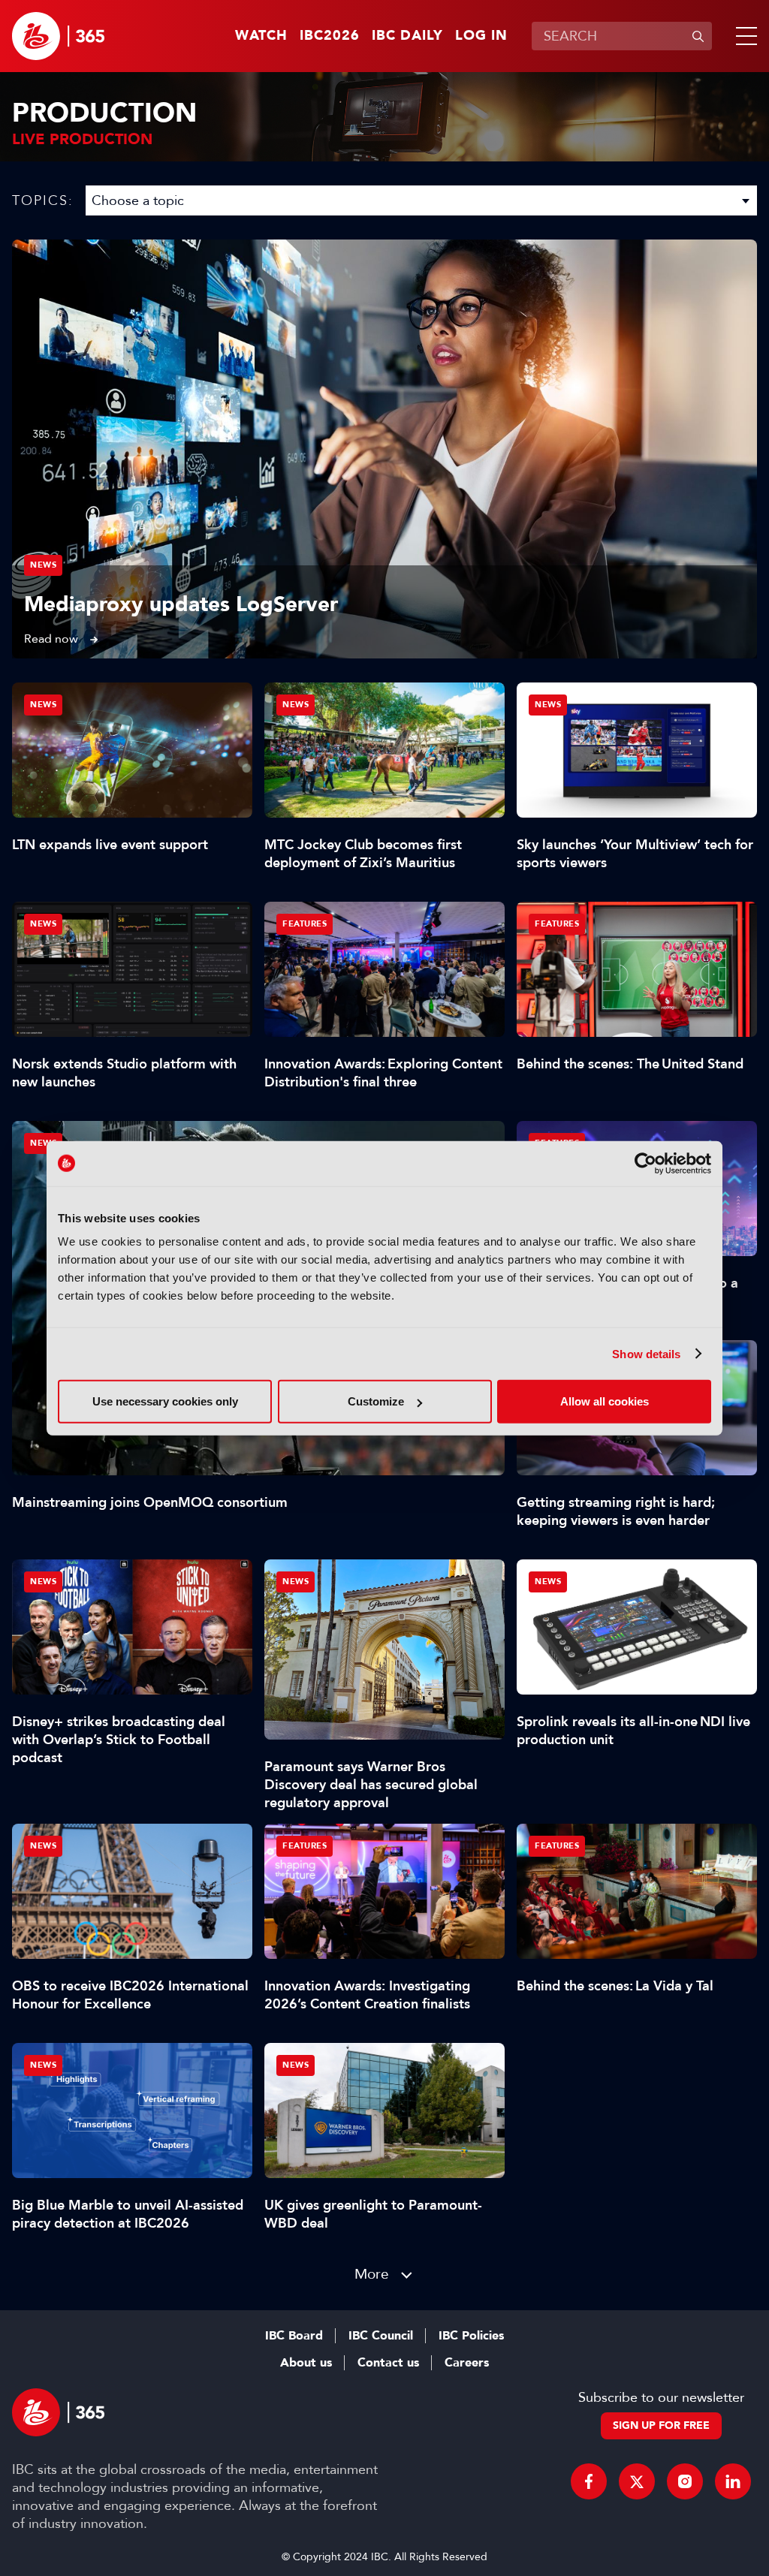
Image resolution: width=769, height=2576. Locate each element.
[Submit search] (698, 36)
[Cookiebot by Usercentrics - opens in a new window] (645, 1163)
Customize (376, 1401)
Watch (261, 36)
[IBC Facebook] (589, 2481)
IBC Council (381, 2336)
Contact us (388, 2363)
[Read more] (384, 449)
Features (305, 924)
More (372, 2274)
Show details (646, 1353)
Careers (467, 2363)
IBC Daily (407, 36)
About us (306, 2363)
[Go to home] (58, 36)
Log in (481, 36)
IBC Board (294, 2336)
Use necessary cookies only (165, 1401)
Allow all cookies (605, 1401)
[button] (743, 36)
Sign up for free (661, 2425)
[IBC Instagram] (685, 2481)
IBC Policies (471, 2336)
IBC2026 (330, 36)
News (43, 565)
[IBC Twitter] (637, 2481)
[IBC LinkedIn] (733, 2481)
